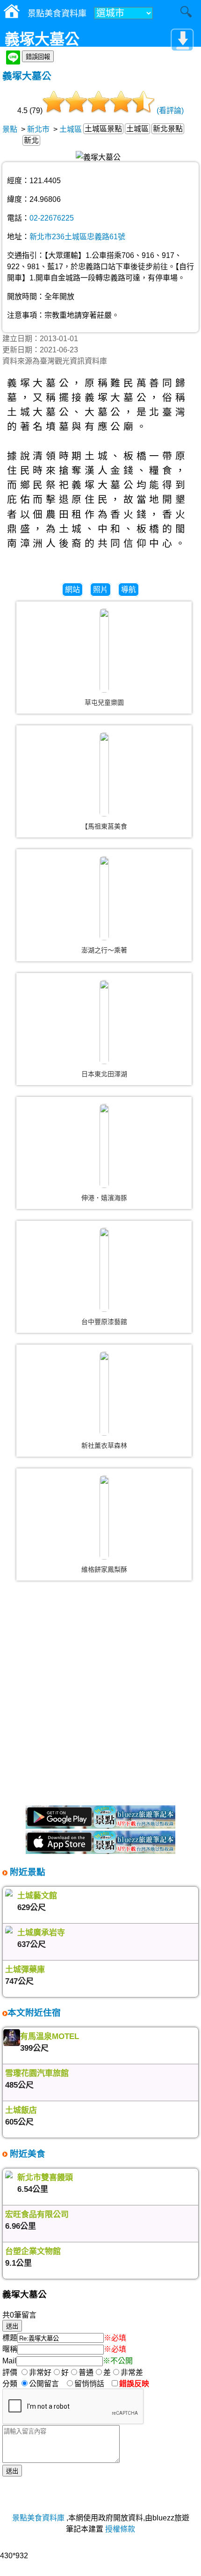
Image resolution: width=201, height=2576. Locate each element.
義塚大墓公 (27, 76)
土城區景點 (103, 129)
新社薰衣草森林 (104, 1445)
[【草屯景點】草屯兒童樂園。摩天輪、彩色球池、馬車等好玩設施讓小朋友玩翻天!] (104, 651)
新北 (31, 140)
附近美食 (26, 2154)
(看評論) (170, 111)
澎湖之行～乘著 (104, 950)
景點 (10, 129)
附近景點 (26, 1872)
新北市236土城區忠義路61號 (77, 237)
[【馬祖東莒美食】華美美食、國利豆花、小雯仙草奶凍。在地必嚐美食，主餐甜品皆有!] (104, 774)
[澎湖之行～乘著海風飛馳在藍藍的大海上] (104, 898)
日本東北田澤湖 (104, 1074)
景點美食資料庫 (38, 2518)
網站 (72, 590)
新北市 (38, 129)
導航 (129, 590)
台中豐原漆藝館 (104, 1322)
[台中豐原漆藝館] (104, 1270)
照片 (100, 590)
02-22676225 (52, 218)
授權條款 (120, 2529)
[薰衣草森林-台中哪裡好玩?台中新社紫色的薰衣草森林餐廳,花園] (104, 1394)
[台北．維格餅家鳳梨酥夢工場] (104, 1517)
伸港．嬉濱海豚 (104, 1198)
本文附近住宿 (34, 2013)
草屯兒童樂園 (104, 702)
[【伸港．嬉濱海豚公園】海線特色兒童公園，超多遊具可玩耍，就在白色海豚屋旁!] (104, 1146)
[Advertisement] (100, 1697)
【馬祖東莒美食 (104, 826)
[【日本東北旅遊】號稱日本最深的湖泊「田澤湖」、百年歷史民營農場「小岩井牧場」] (104, 1022)
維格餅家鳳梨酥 (104, 1569)
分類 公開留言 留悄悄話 (56, 2384)
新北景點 (168, 129)
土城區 (71, 129)
